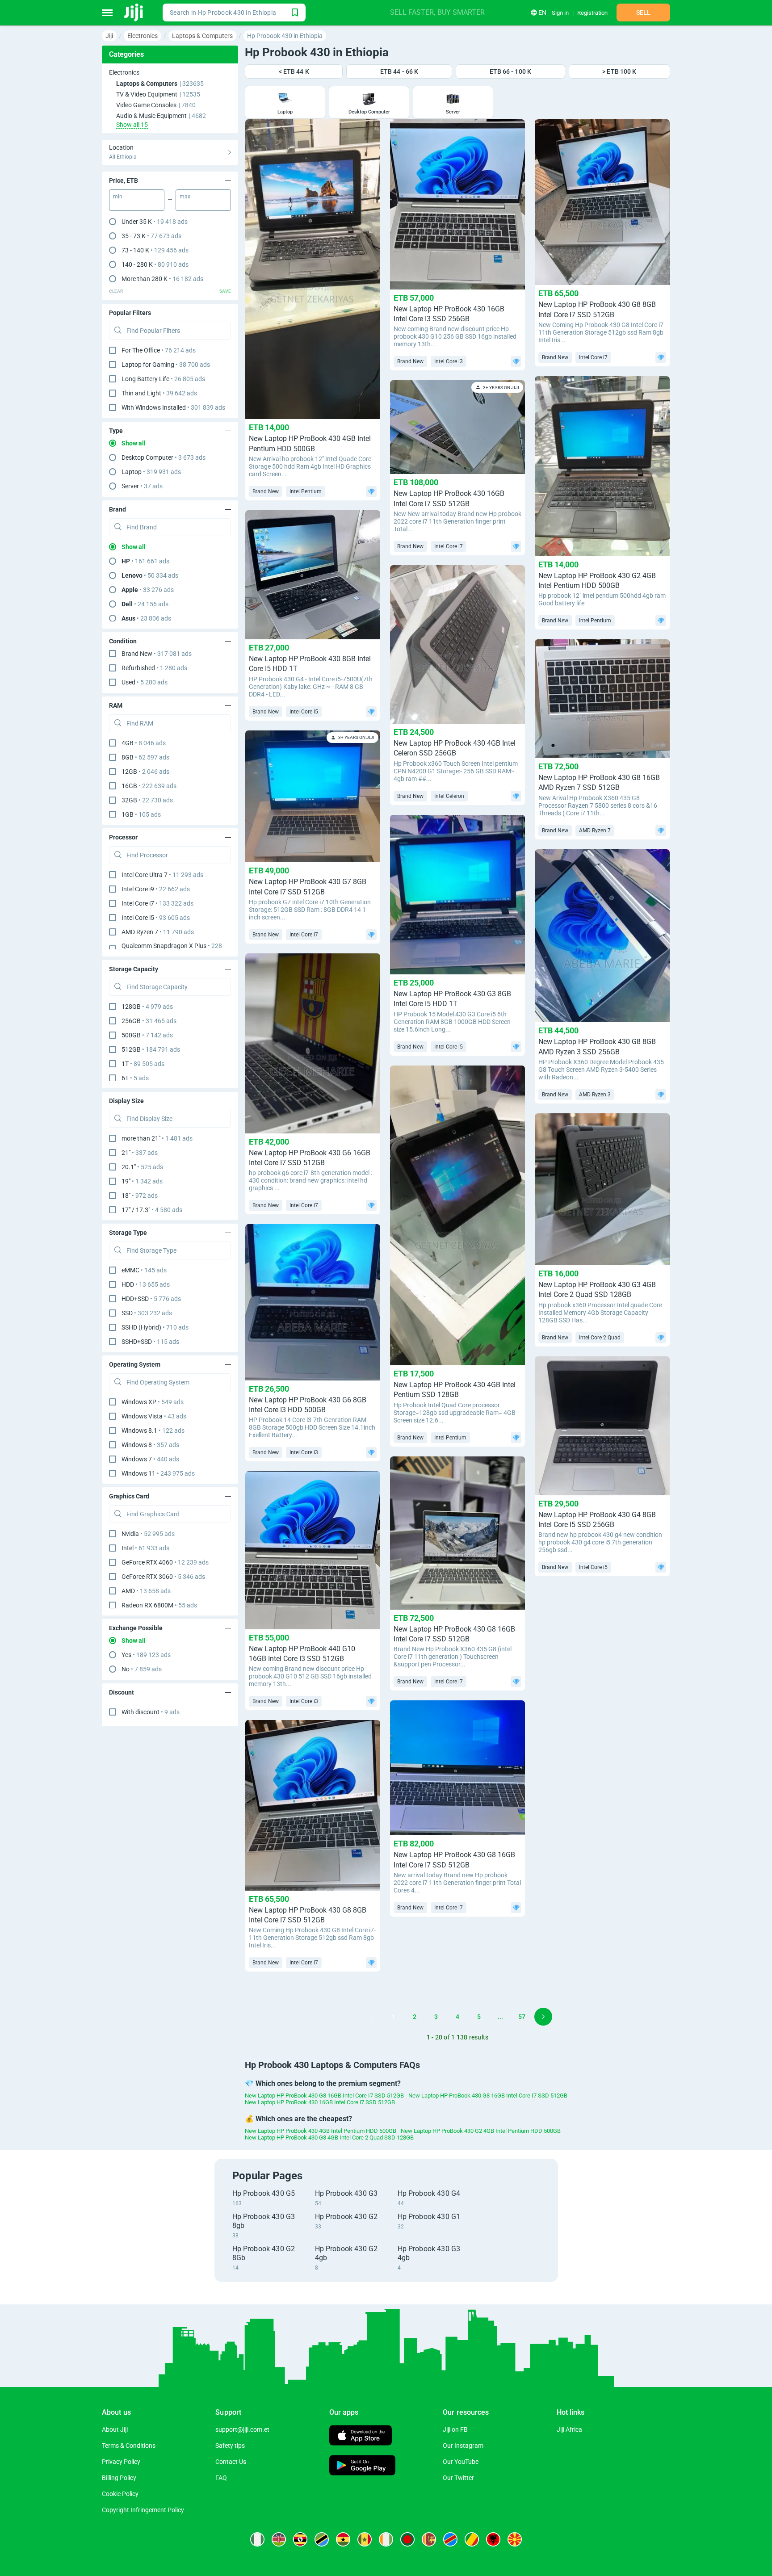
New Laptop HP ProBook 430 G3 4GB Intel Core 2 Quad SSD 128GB (329, 2138)
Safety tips (230, 2446)
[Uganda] (300, 2539)
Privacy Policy (121, 2462)
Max (185, 197)
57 (522, 2017)
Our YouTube (461, 2462)
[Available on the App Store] (361, 2436)
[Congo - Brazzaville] (472, 2539)
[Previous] (372, 2017)
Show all (134, 443)
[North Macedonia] (515, 2539)
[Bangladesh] (407, 2539)
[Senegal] (365, 2539)
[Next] (543, 2017)
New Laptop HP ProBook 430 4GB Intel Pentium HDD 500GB (321, 2131)
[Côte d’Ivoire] (386, 2539)
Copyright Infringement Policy (143, 2510)
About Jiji (115, 2429)
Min (118, 197)
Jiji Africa (569, 2429)
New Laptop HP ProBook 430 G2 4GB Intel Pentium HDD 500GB (481, 2131)
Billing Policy (119, 2478)
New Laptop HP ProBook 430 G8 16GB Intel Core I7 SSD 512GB (324, 2096)
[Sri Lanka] (429, 2539)
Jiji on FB (455, 2429)
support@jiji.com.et (242, 2429)
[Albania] (493, 2539)
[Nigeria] (257, 2539)
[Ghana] (343, 2539)
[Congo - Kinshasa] (450, 2539)
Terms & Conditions (129, 2446)
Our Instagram (463, 2446)
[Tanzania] (322, 2539)
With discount (151, 1712)
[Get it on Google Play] (362, 2466)
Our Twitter (458, 2478)
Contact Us (231, 2462)
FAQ (221, 2478)
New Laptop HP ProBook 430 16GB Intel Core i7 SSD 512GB (320, 2102)
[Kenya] (279, 2539)
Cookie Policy (120, 2494)
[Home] (134, 13)
